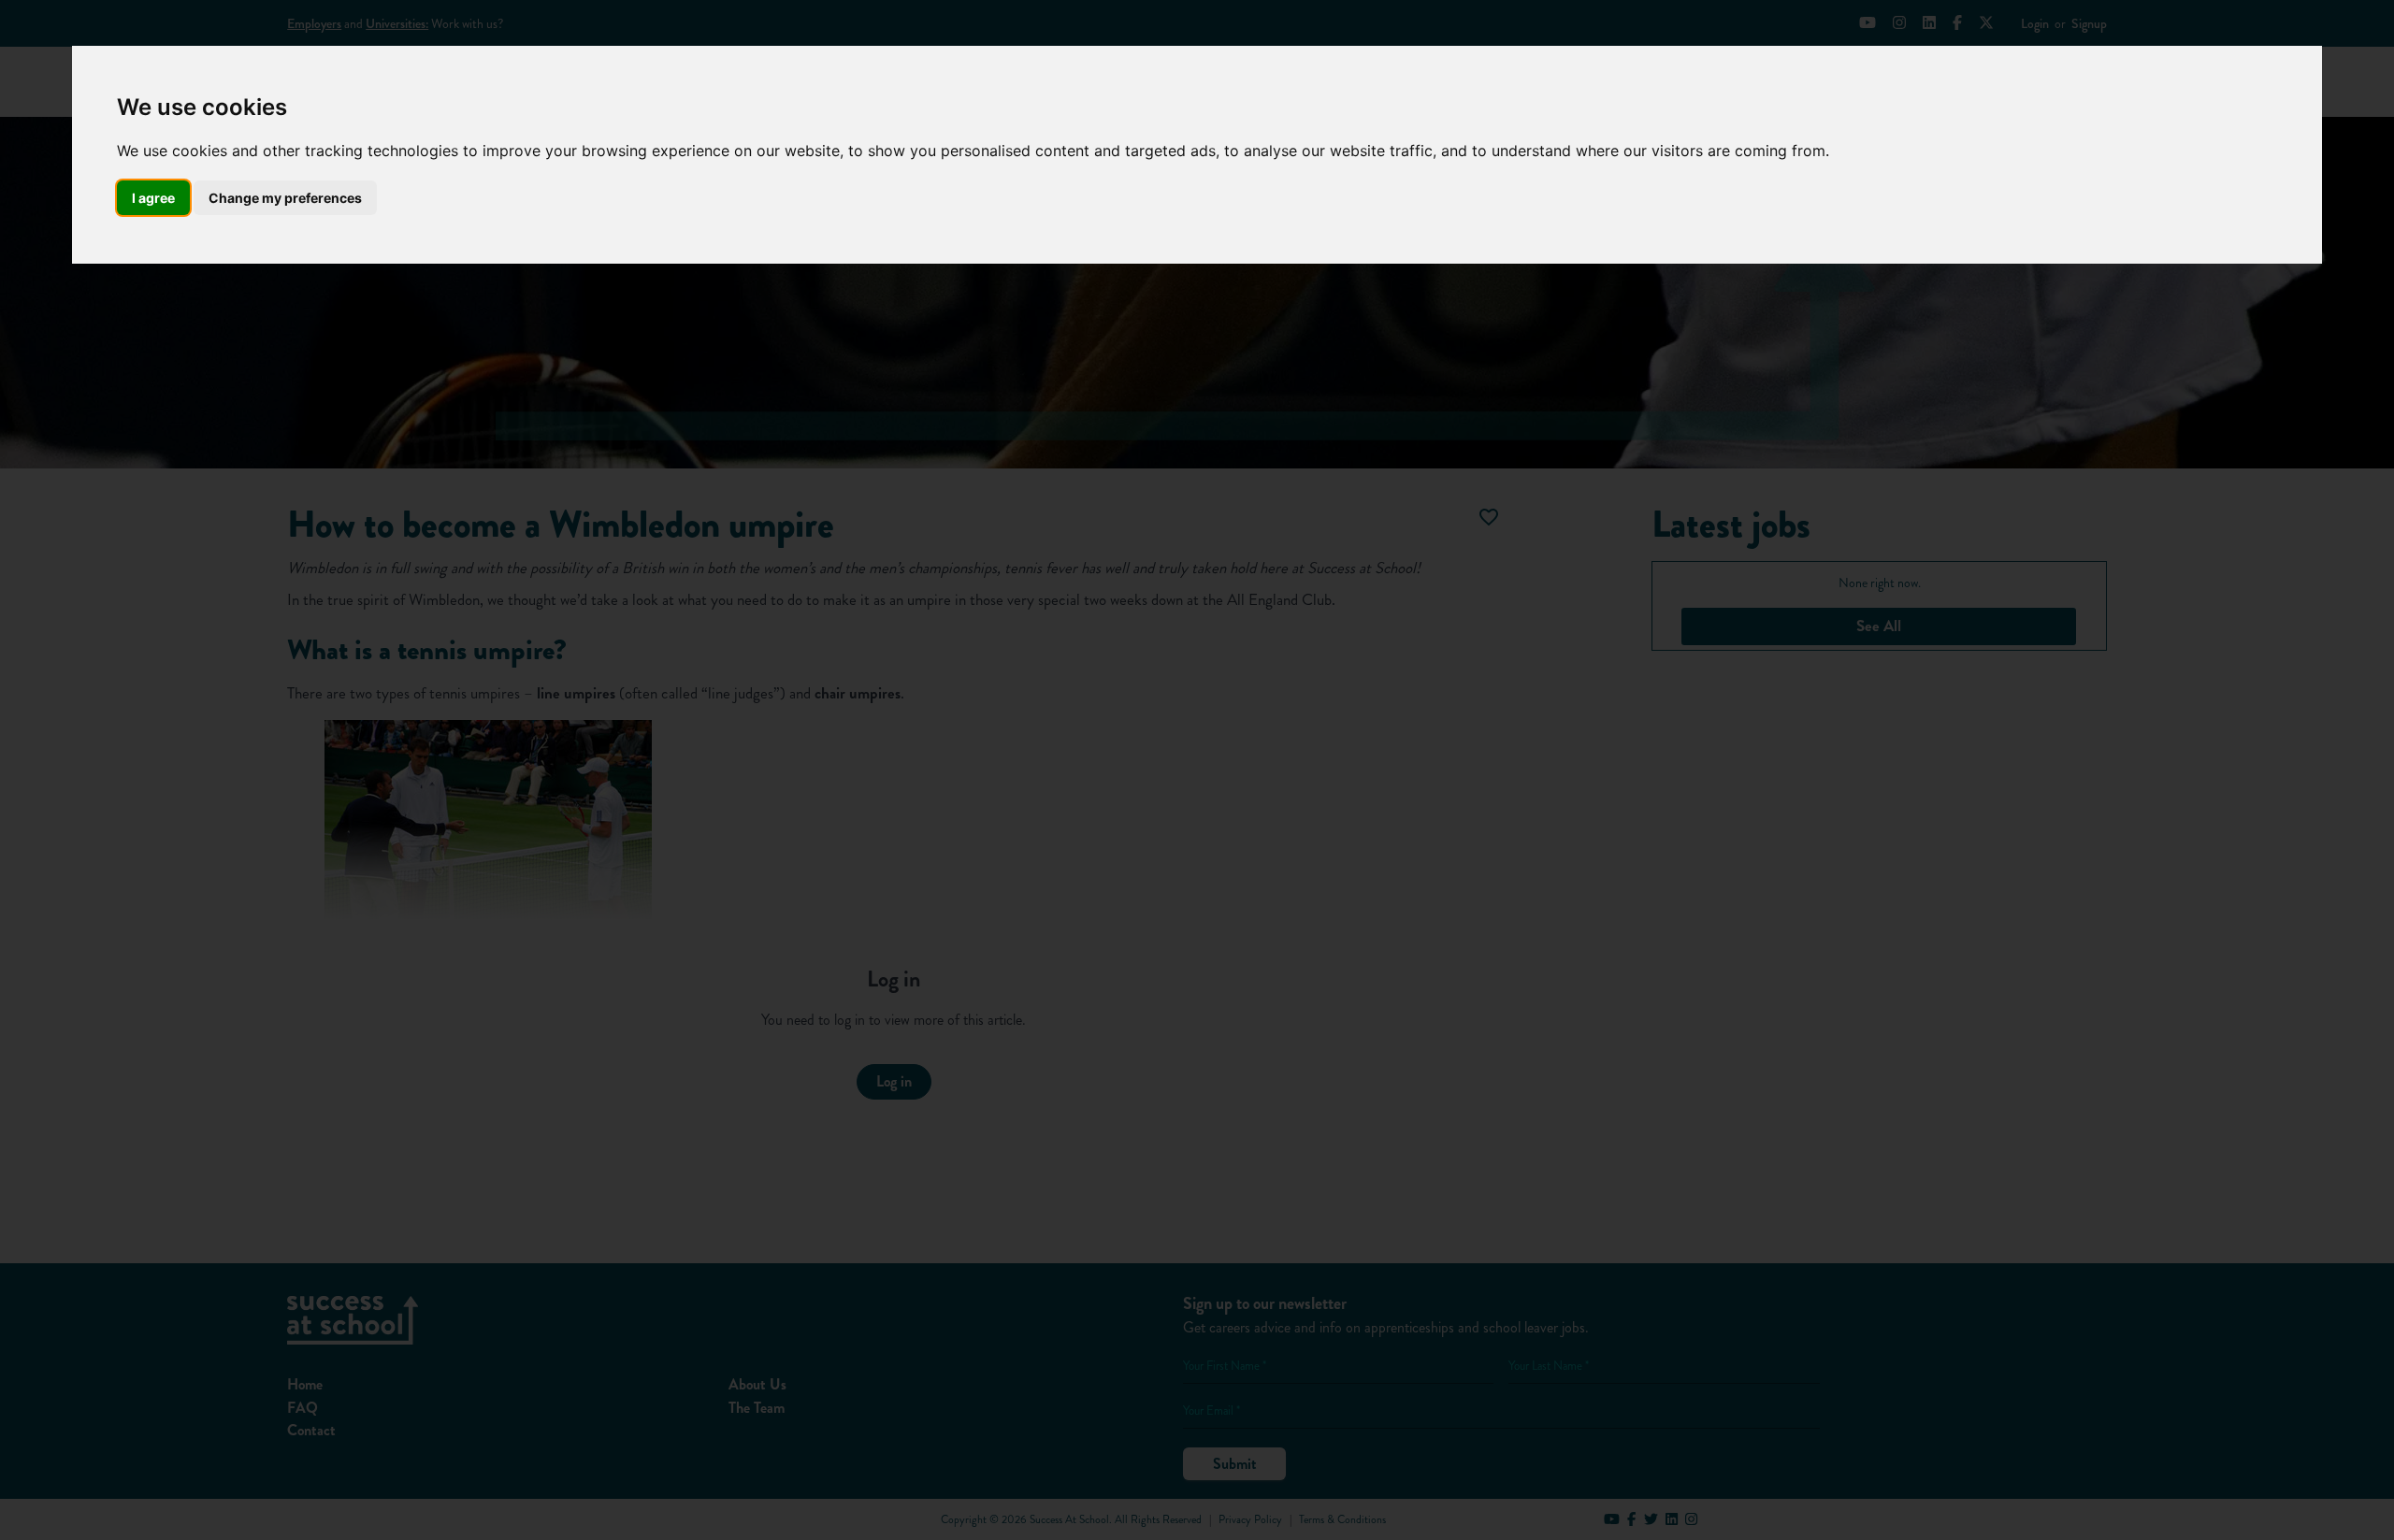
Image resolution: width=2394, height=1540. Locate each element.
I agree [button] (153, 198)
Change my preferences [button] (285, 198)
